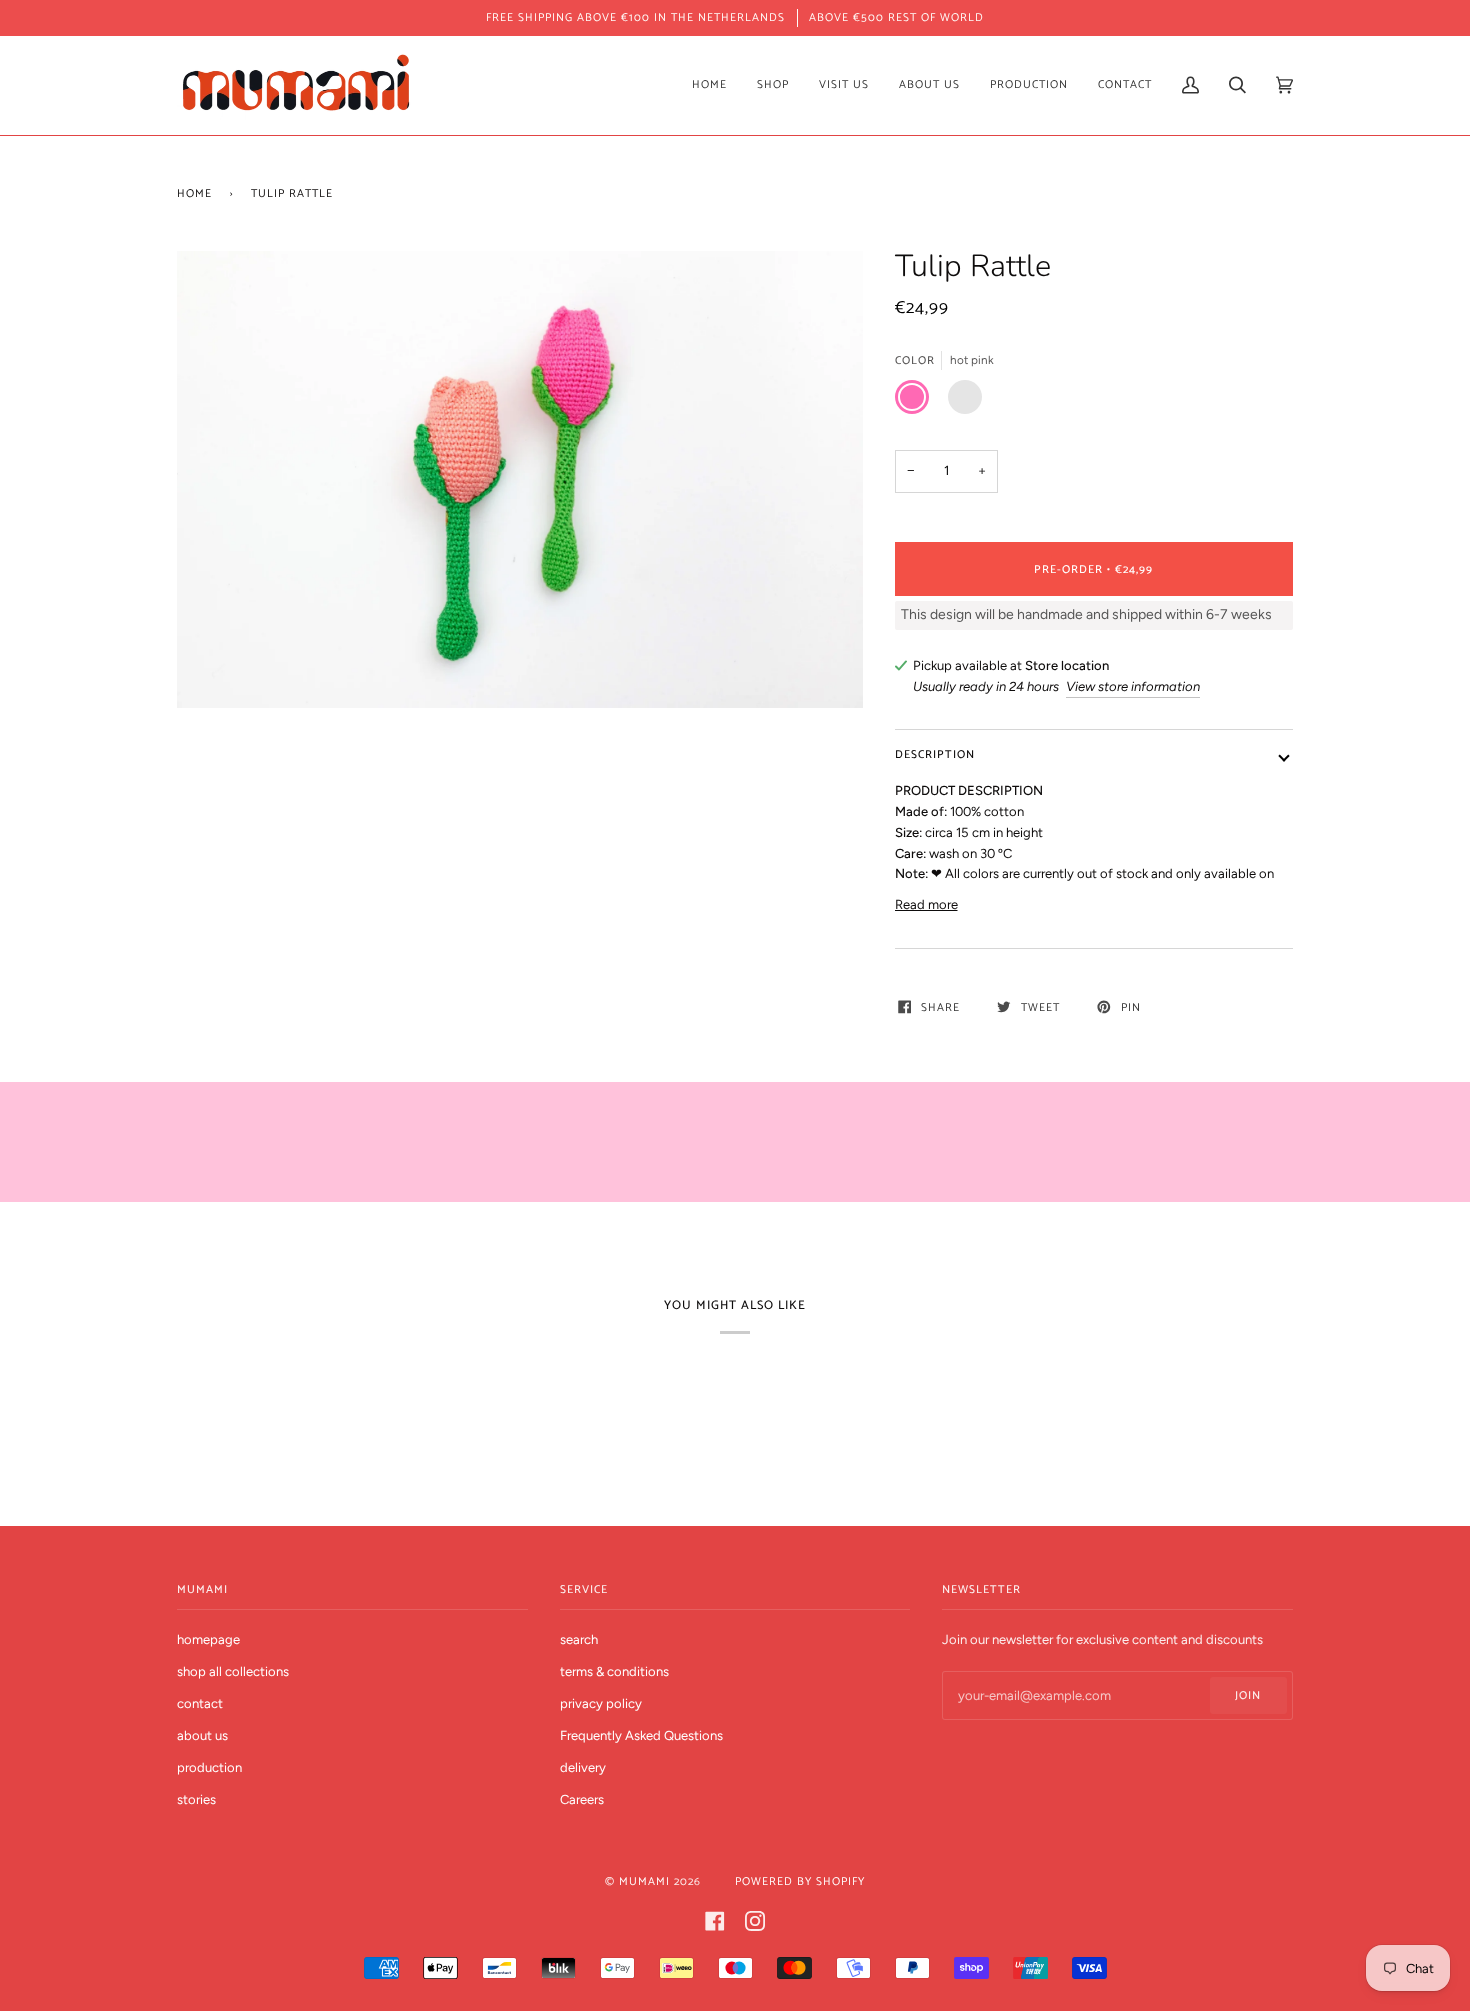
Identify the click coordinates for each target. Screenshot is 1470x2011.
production (209, 1767)
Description (935, 754)
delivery (583, 1767)
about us (202, 1735)
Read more (926, 904)
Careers (582, 1799)
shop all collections (233, 1671)
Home (194, 193)
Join (1248, 1695)
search (579, 1639)
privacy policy (601, 1703)
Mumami (644, 1881)
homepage (208, 1639)
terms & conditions (614, 1671)
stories (196, 1799)
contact (200, 1703)
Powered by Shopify (800, 1881)
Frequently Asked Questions (641, 1735)
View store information (1133, 686)
